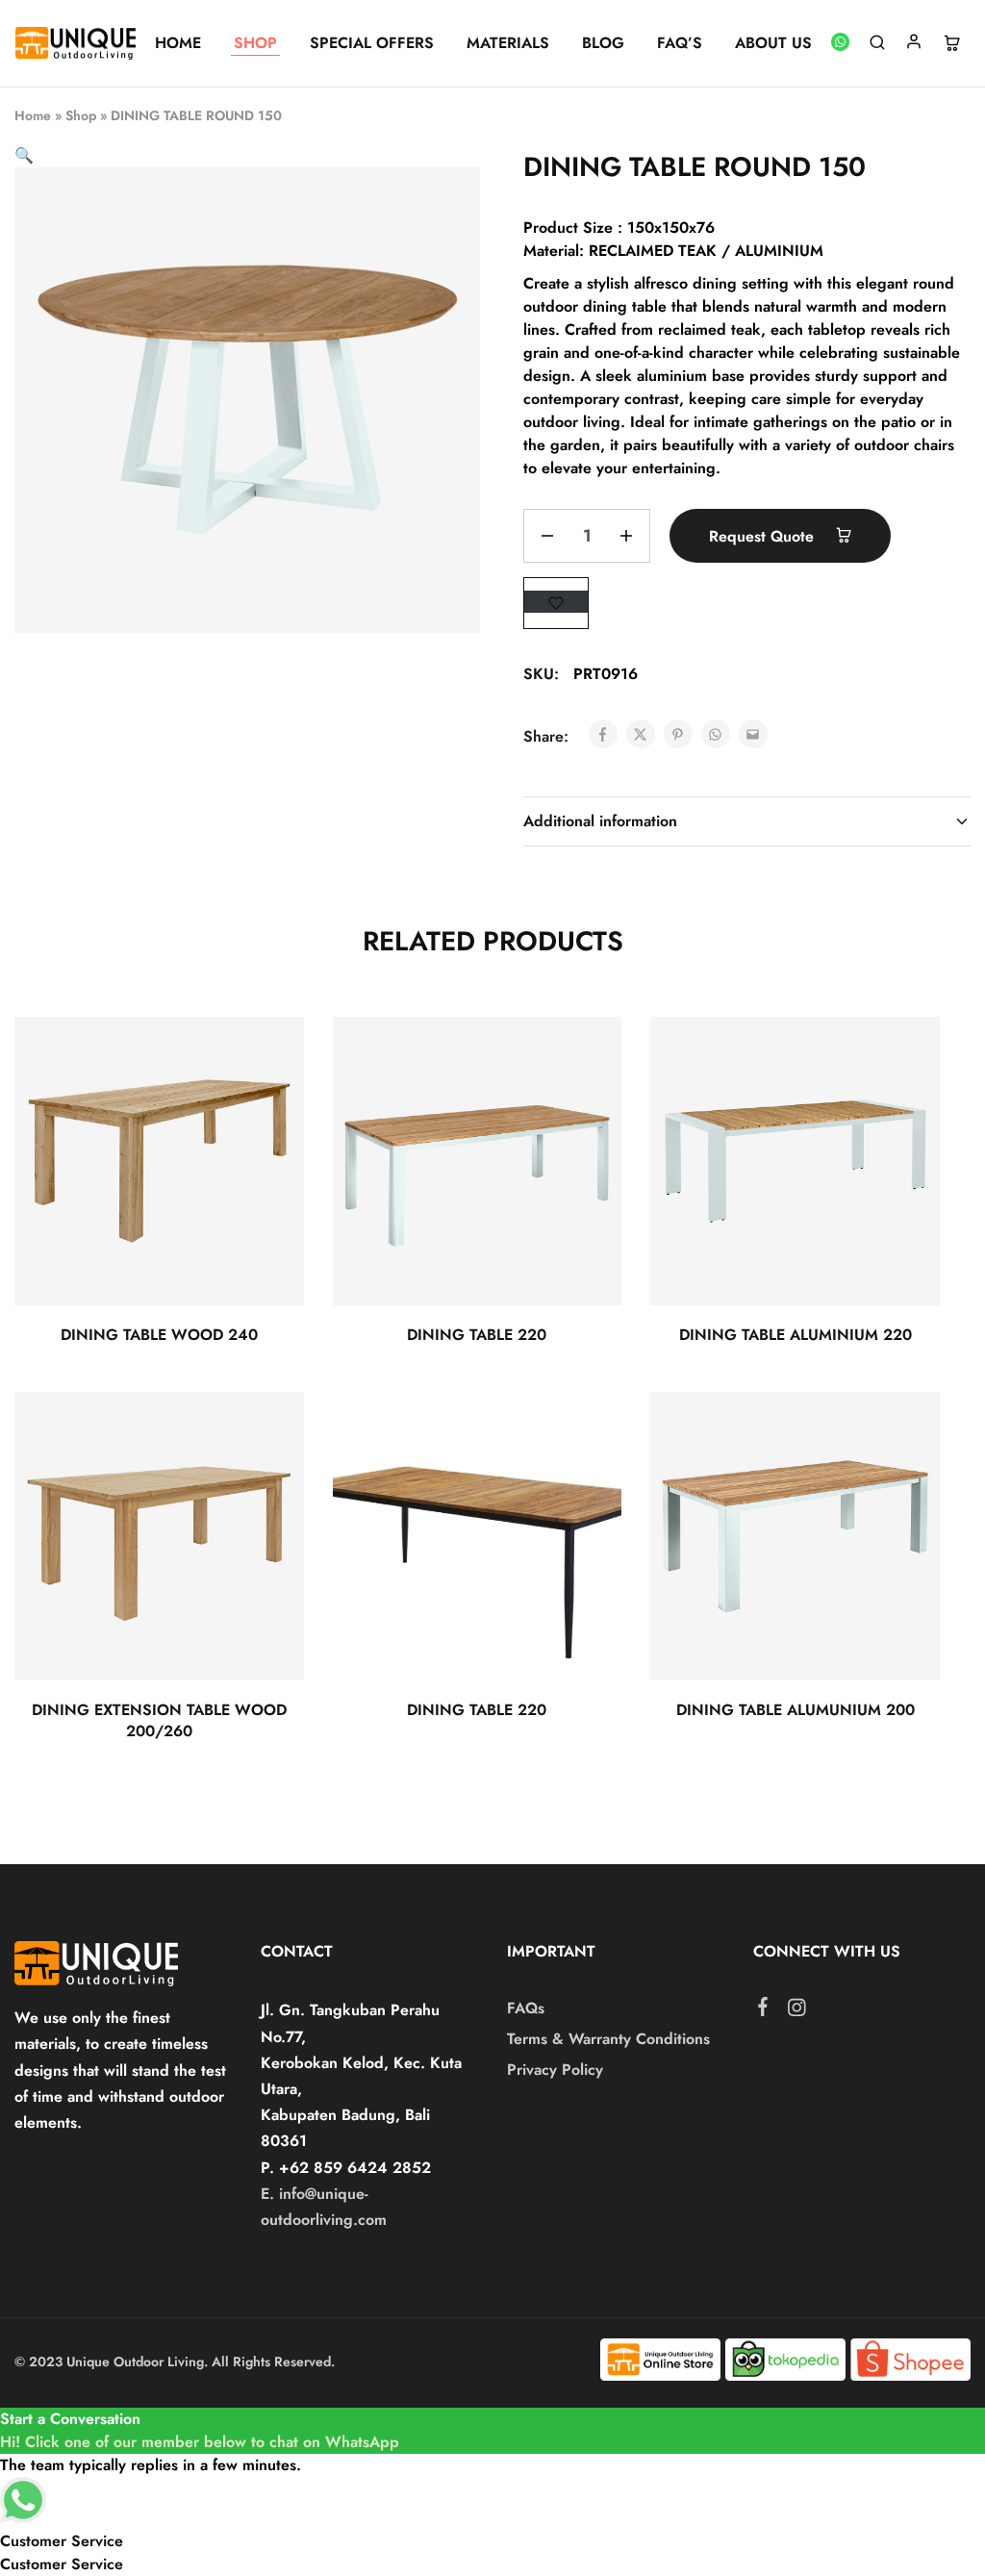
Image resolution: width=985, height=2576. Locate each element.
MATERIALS (508, 43)
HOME (178, 43)
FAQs (526, 2008)
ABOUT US (773, 43)
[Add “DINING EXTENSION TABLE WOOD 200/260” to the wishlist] (272, 1430)
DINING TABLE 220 (477, 1335)
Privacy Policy (555, 2070)
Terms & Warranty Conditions (608, 2039)
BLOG (603, 43)
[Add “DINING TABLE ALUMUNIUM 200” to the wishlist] (908, 1430)
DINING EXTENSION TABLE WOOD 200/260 (159, 1720)
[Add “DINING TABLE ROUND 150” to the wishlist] (556, 602)
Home (33, 115)
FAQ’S (680, 43)
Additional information (600, 821)
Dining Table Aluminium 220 (796, 1335)
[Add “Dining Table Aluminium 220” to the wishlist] (908, 1055)
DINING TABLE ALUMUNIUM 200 (796, 1710)
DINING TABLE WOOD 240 (159, 1335)
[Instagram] (797, 2011)
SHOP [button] (255, 43)
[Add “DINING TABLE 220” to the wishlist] (590, 1055)
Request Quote (764, 536)
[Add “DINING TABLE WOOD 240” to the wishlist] (272, 1055)
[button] (24, 155)
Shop (81, 115)
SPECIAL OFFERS (372, 43)
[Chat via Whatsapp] (841, 44)
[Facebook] (763, 2010)
